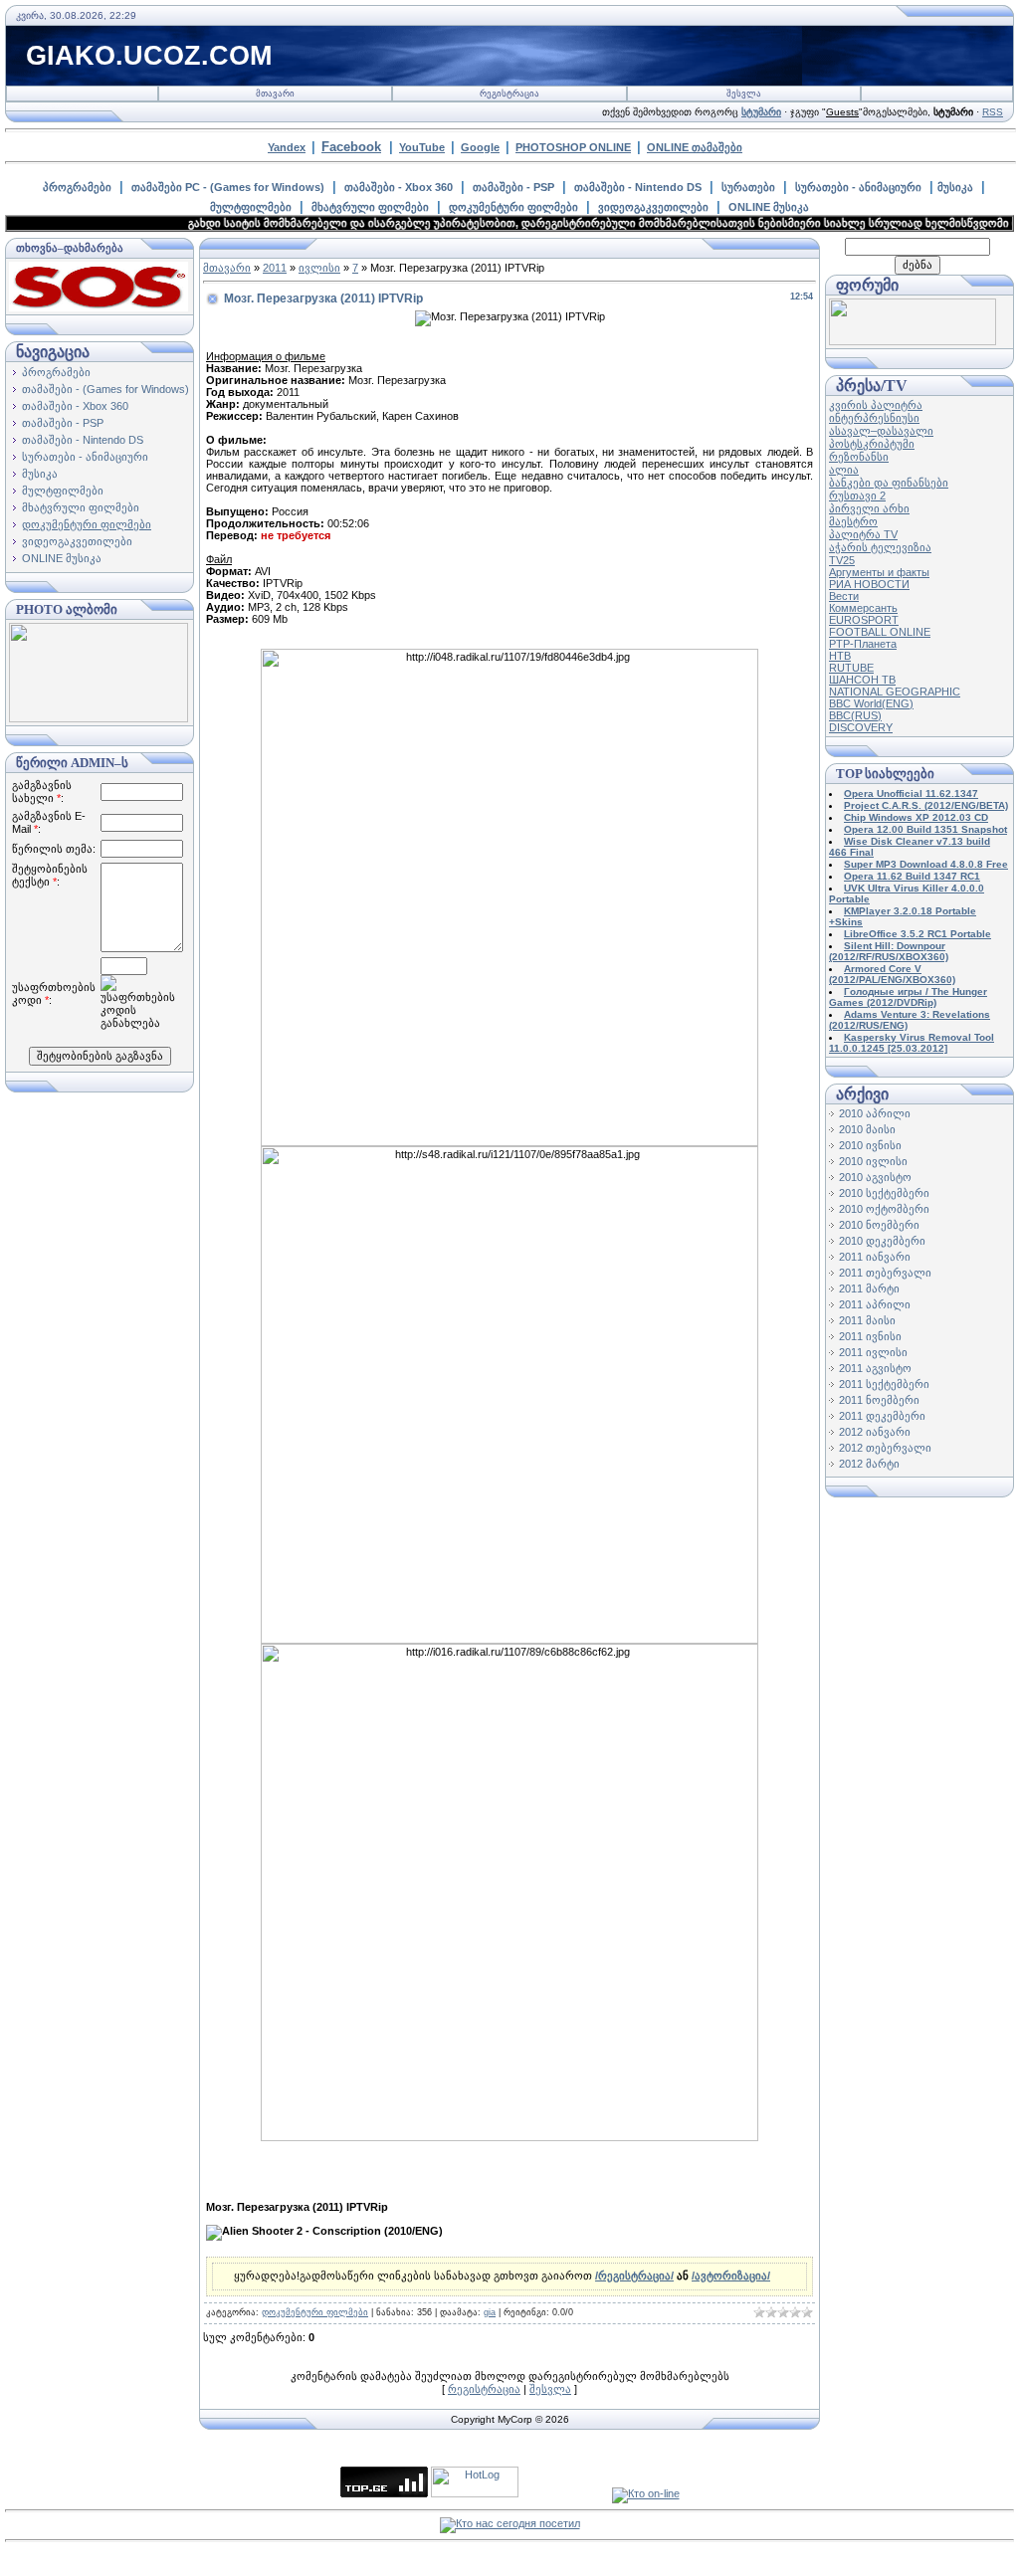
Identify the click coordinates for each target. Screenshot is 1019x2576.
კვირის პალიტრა (876, 405)
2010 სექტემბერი (884, 1193)
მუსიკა (955, 187)
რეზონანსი (859, 457)
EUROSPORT (864, 620)
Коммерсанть (863, 608)
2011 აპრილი (875, 1304)
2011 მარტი (869, 1288)
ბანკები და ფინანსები (889, 483)
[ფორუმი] (913, 341)
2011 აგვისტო (875, 1368)
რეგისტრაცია (509, 94)
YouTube (422, 147)
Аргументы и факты (879, 572)
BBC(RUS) (855, 715)
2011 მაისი (867, 1320)
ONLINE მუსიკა (769, 207)
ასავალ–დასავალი (881, 431)
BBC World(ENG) (871, 703)
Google (480, 147)
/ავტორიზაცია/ (731, 2276)
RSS (993, 112)
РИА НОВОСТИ (869, 584)
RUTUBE (851, 668)
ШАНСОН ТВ (862, 680)
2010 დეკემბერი (882, 1241)
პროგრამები (77, 187)
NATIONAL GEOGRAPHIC (895, 692)
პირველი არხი (869, 508)
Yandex (287, 147)
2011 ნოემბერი (879, 1400)
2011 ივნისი (870, 1336)
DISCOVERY (861, 727)
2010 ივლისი (873, 1161)
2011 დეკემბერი (882, 1416)
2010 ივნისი (870, 1145)
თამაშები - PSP (513, 187)
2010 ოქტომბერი (884, 1209)
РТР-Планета (863, 644)
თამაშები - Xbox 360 (399, 187)
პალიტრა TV (863, 534)
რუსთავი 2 (857, 495)
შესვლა (744, 94)
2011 (275, 268)
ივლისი (319, 268)
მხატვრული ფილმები (370, 207)
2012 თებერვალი (885, 1448)
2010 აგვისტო (875, 1177)
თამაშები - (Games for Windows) (105, 389)
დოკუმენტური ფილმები (513, 207)
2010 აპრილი (875, 1113)
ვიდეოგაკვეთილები (653, 207)
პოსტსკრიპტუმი (872, 444)
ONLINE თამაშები (695, 147)
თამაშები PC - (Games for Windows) (228, 187)
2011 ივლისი (873, 1352)
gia (490, 2312)
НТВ (840, 656)
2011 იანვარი (875, 1257)
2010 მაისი (867, 1129)
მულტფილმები (251, 207)
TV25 (842, 560)
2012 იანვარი (875, 1432)
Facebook (351, 147)
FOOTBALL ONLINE (880, 632)
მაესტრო (853, 521)
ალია (844, 470)
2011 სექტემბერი (884, 1384)
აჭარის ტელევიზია (880, 547)
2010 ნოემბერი (879, 1225)
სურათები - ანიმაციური (858, 187)
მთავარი (275, 94)
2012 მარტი (869, 1464)
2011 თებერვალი (885, 1273)
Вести (844, 596)
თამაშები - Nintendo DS (638, 187)
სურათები (748, 187)
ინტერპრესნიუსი (874, 418)
